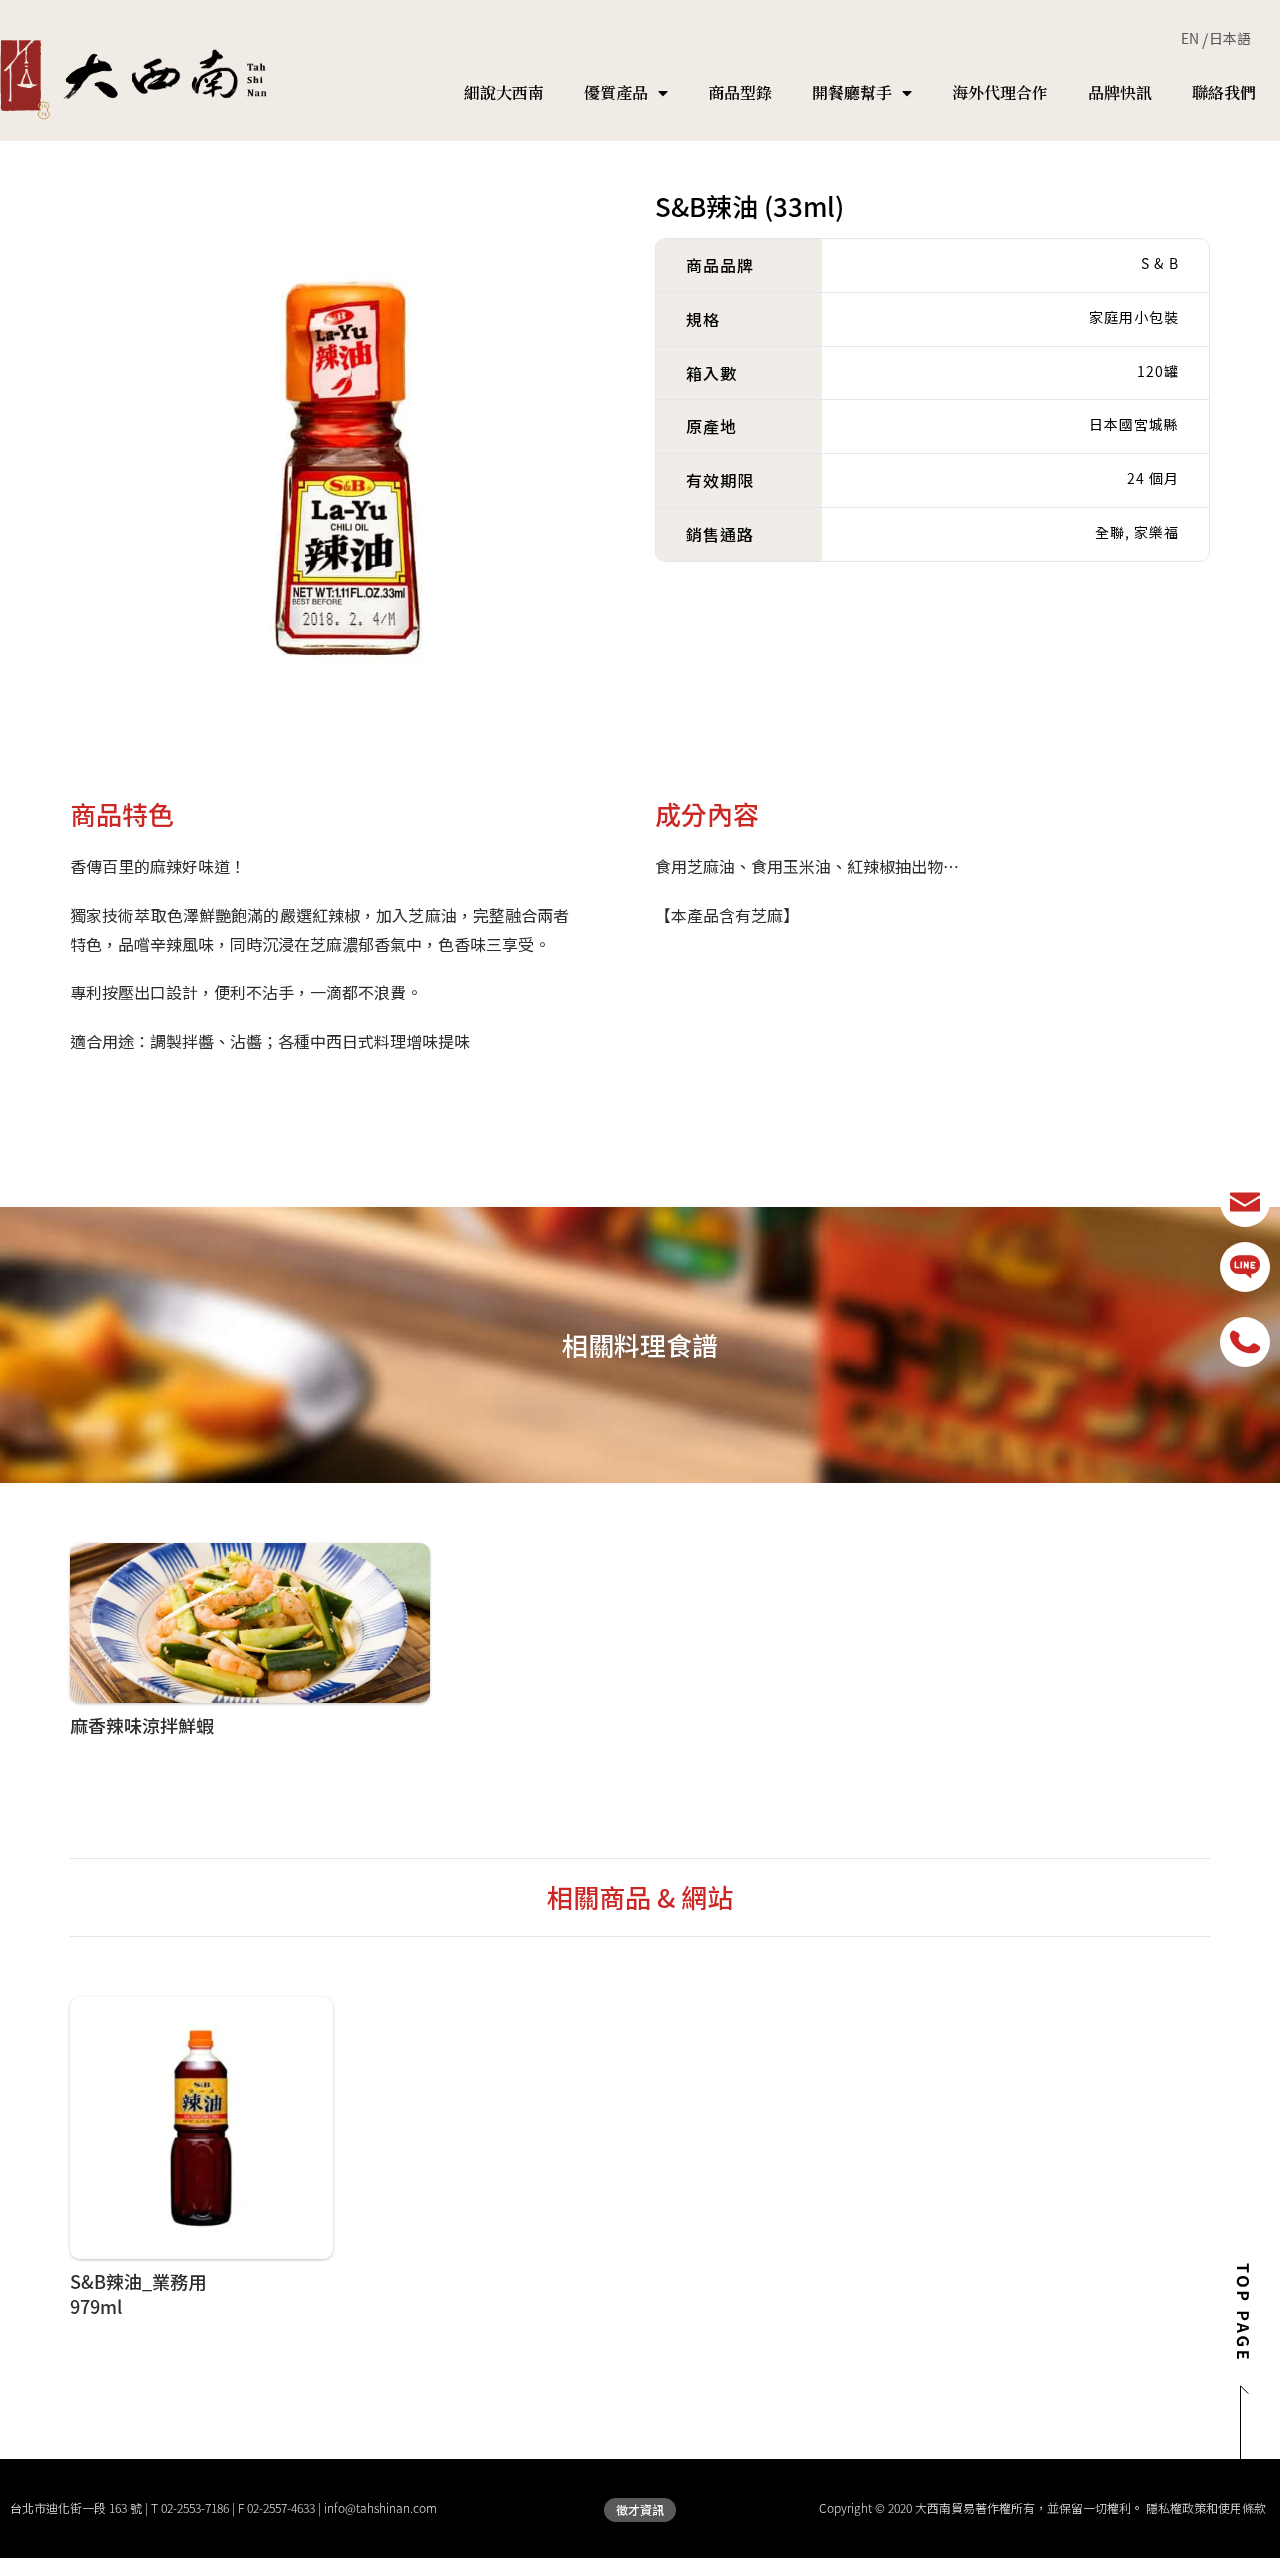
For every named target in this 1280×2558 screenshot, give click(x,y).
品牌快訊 (1120, 92)
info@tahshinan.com (380, 2508)
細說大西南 (504, 92)
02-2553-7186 (195, 2508)
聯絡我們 (1224, 92)
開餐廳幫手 (852, 92)
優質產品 (616, 92)
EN (1190, 38)
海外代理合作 (1000, 92)
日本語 (1230, 38)
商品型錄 (740, 92)
